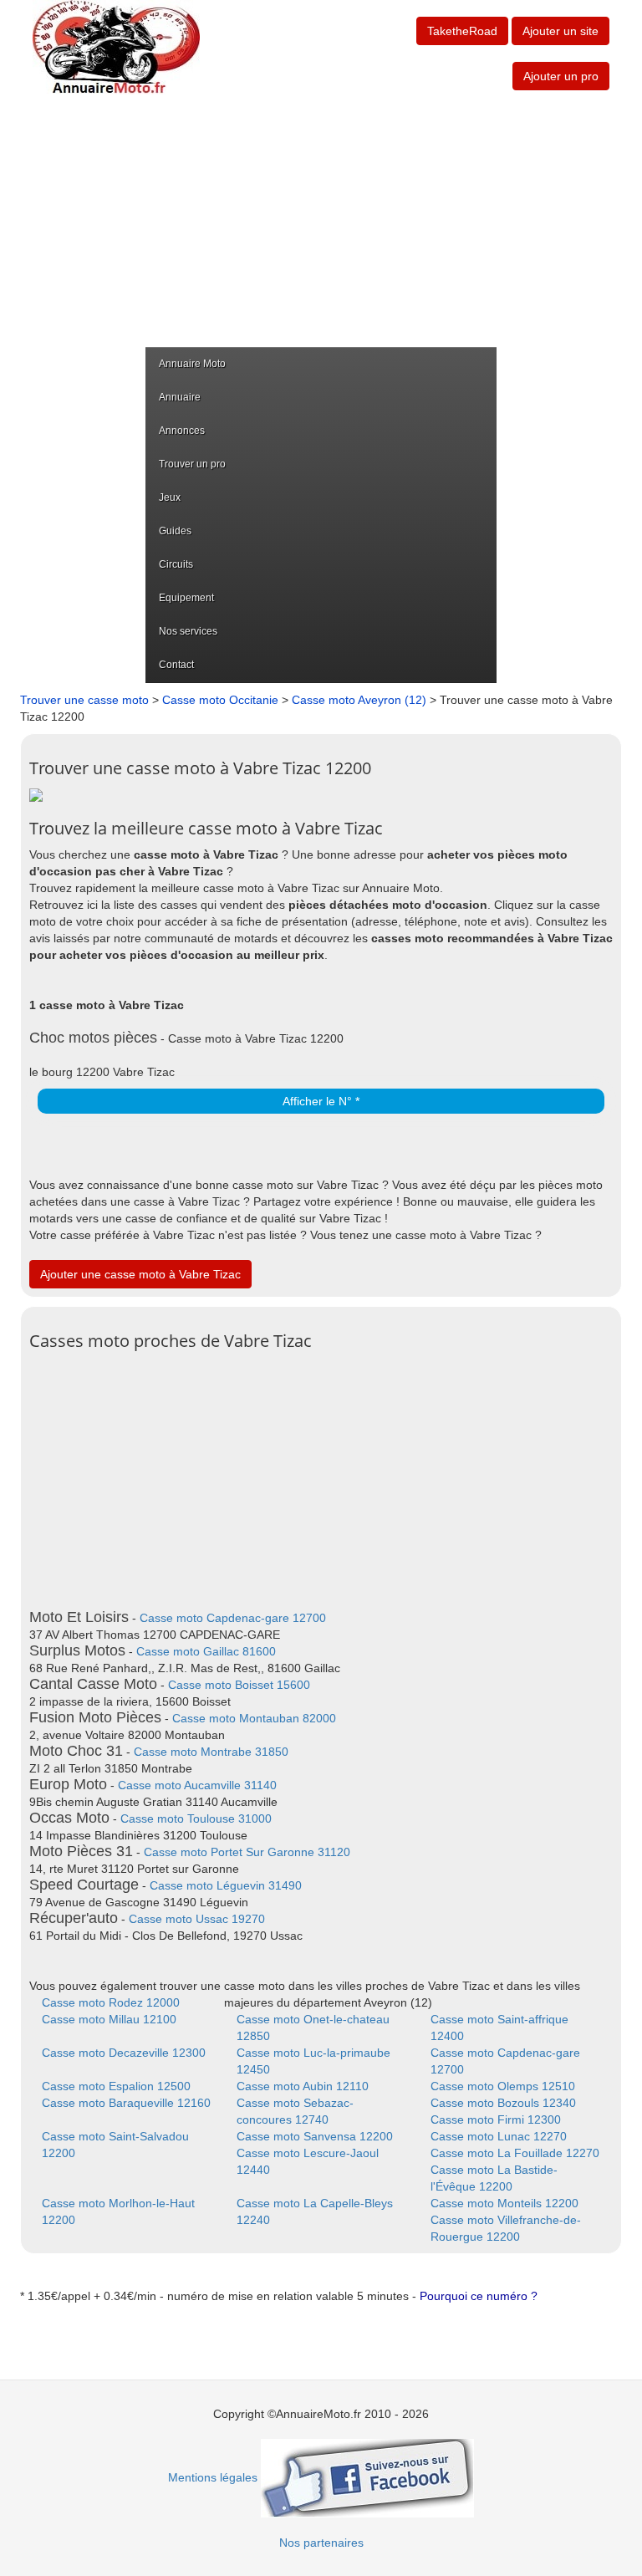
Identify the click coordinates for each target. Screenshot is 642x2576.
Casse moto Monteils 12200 (504, 2203)
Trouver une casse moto (84, 700)
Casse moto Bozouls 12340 (503, 2103)
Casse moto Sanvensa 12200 (315, 2136)
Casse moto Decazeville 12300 (124, 2053)
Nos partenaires (321, 2543)
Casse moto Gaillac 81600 (206, 1651)
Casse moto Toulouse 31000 (196, 1819)
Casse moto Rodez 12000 (111, 2002)
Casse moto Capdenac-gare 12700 (233, 1618)
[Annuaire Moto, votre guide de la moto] (116, 47)
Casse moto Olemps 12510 (503, 2086)
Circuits (176, 564)
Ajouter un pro (561, 76)
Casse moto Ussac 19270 (197, 1919)
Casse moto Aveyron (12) (359, 700)
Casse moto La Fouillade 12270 (515, 2153)
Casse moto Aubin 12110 (303, 2086)
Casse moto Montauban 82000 (254, 1718)
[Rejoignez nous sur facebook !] (367, 2477)
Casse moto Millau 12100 (109, 2019)
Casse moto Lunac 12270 (499, 2136)
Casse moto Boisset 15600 (239, 1685)
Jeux (170, 497)
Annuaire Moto (192, 364)
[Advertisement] (321, 222)
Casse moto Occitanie (220, 700)
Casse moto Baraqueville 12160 (126, 2103)
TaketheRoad (462, 31)
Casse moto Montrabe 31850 (211, 1752)
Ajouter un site (560, 31)
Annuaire (180, 397)
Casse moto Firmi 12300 (496, 2119)
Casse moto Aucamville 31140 (197, 1785)
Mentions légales (213, 2477)
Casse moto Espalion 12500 (116, 2086)
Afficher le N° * (321, 1101)
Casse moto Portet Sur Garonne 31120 (247, 1852)
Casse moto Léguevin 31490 (226, 1885)
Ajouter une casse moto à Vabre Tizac (140, 1274)
